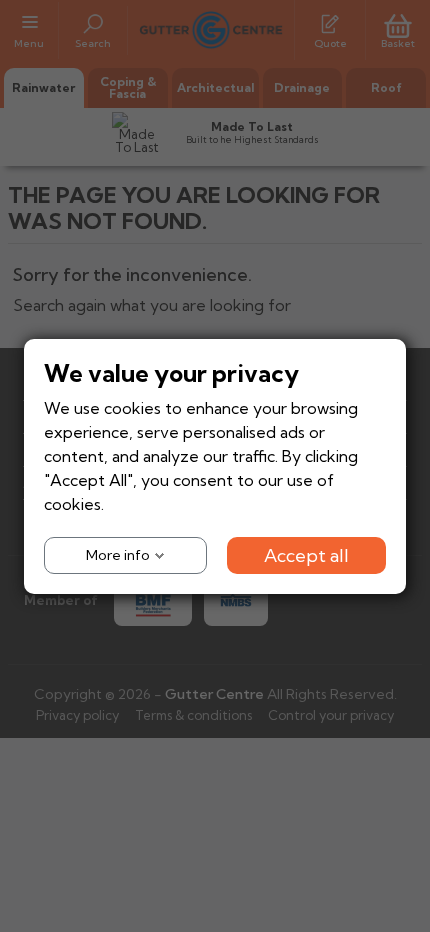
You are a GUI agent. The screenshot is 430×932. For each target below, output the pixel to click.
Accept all (306, 554)
